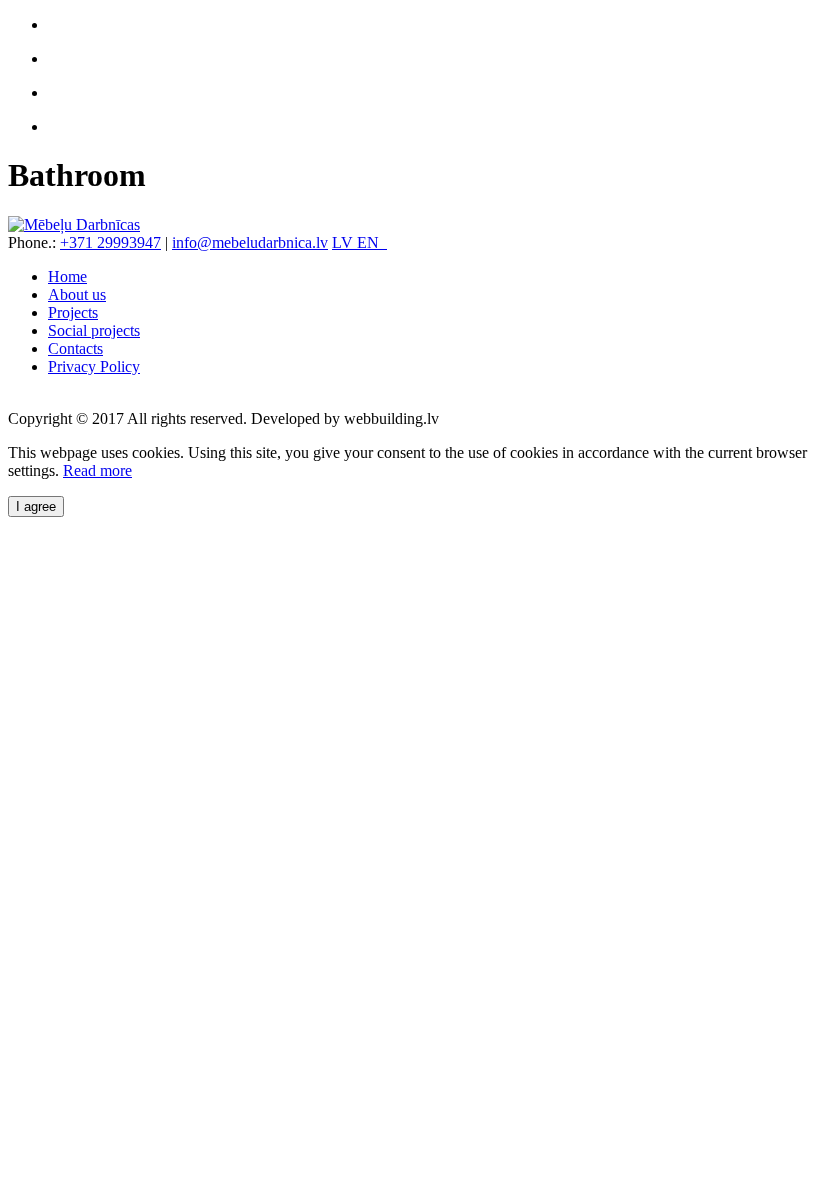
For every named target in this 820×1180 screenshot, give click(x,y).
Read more (97, 470)
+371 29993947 (110, 242)
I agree (36, 506)
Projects (73, 312)
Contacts (75, 348)
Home (67, 276)
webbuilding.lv (391, 418)
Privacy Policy (94, 366)
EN (372, 242)
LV (344, 242)
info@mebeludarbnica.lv (250, 242)
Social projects (94, 330)
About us (77, 294)
